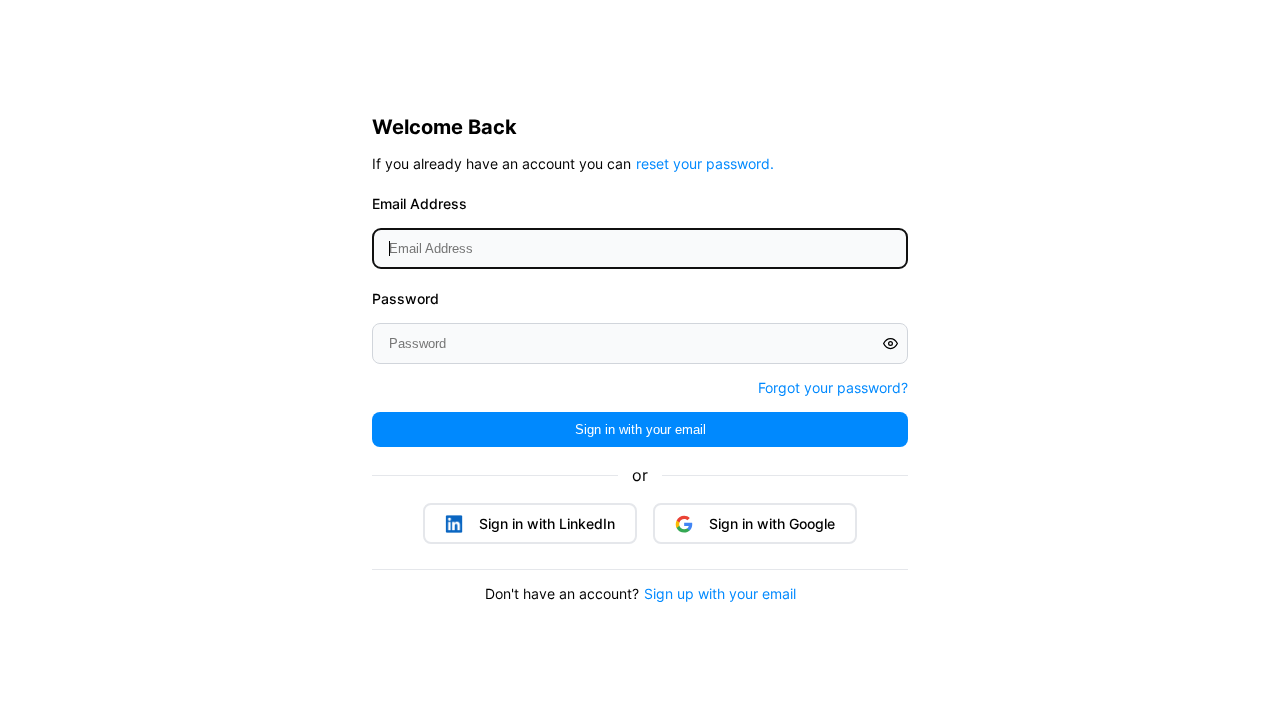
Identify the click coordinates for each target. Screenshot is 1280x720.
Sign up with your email (720, 593)
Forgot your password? (833, 387)
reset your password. (705, 163)
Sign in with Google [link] (772, 523)
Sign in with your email (640, 429)
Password (405, 298)
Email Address (419, 203)
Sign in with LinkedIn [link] (547, 523)
